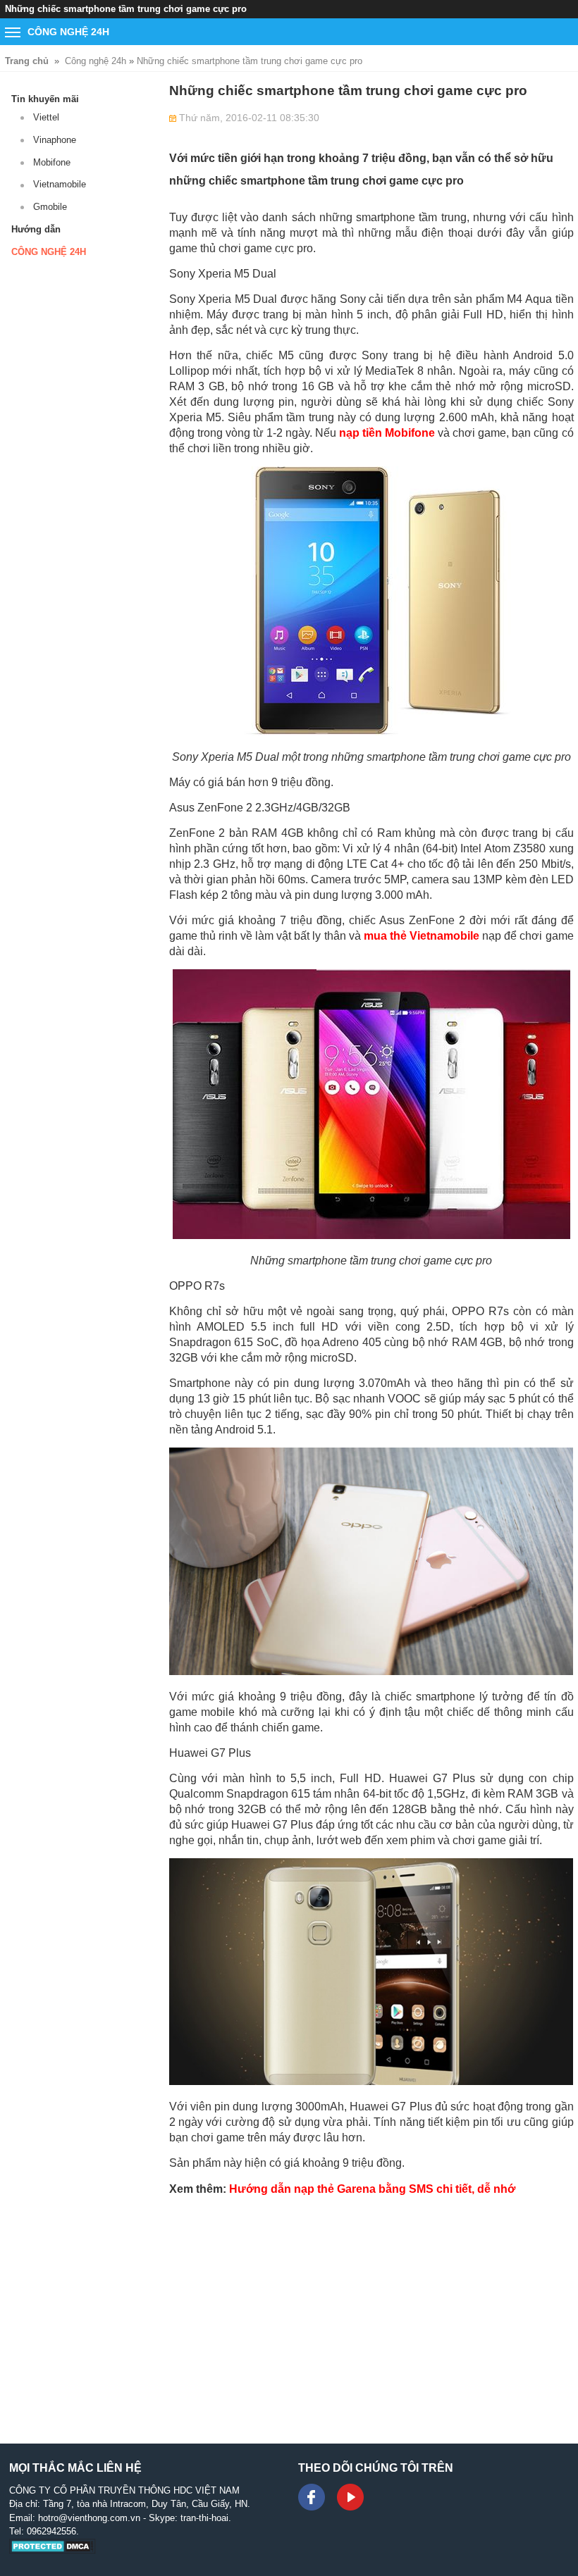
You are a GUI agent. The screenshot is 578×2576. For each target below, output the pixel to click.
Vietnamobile (60, 184)
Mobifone (52, 162)
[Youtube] (350, 2497)
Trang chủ (27, 61)
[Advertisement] (371, 2306)
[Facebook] (312, 2497)
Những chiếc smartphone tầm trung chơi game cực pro (250, 61)
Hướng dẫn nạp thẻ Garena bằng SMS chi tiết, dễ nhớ (372, 2189)
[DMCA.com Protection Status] (53, 2551)
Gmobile (50, 207)
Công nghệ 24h (96, 61)
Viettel (46, 117)
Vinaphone (55, 140)
